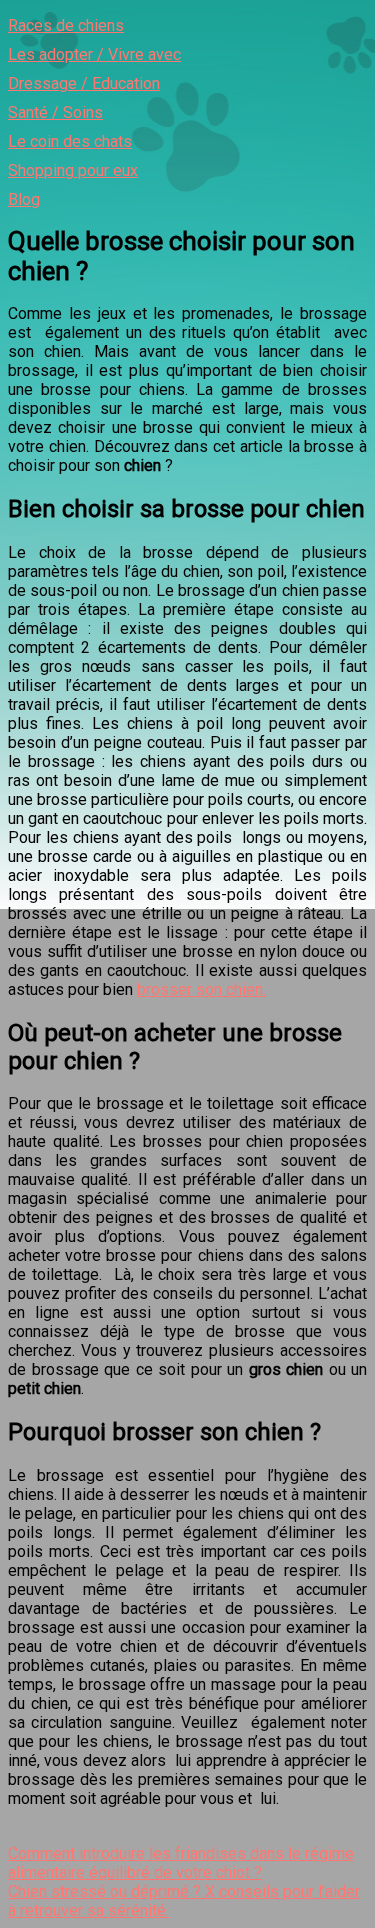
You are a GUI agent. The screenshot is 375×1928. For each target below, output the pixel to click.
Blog (24, 199)
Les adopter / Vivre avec (94, 54)
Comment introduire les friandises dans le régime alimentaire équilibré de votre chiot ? (181, 1863)
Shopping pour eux (73, 170)
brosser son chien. (201, 989)
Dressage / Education (84, 83)
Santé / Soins (55, 112)
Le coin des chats (70, 141)
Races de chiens (66, 25)
